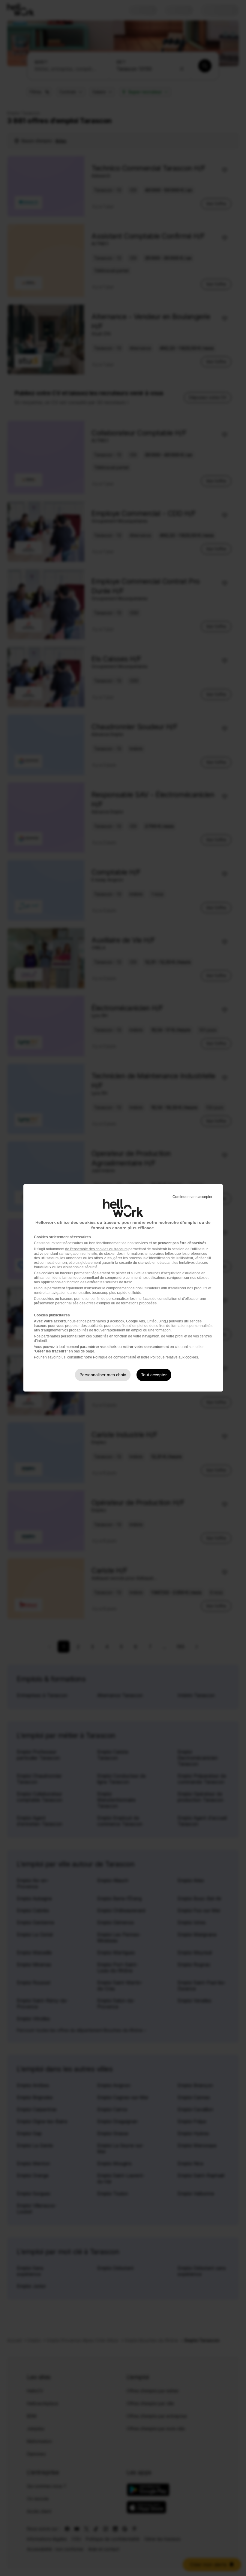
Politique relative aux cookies (174, 1357)
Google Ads (135, 1321)
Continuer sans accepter (192, 1197)
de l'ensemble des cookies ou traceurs (96, 1249)
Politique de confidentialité (115, 1357)
